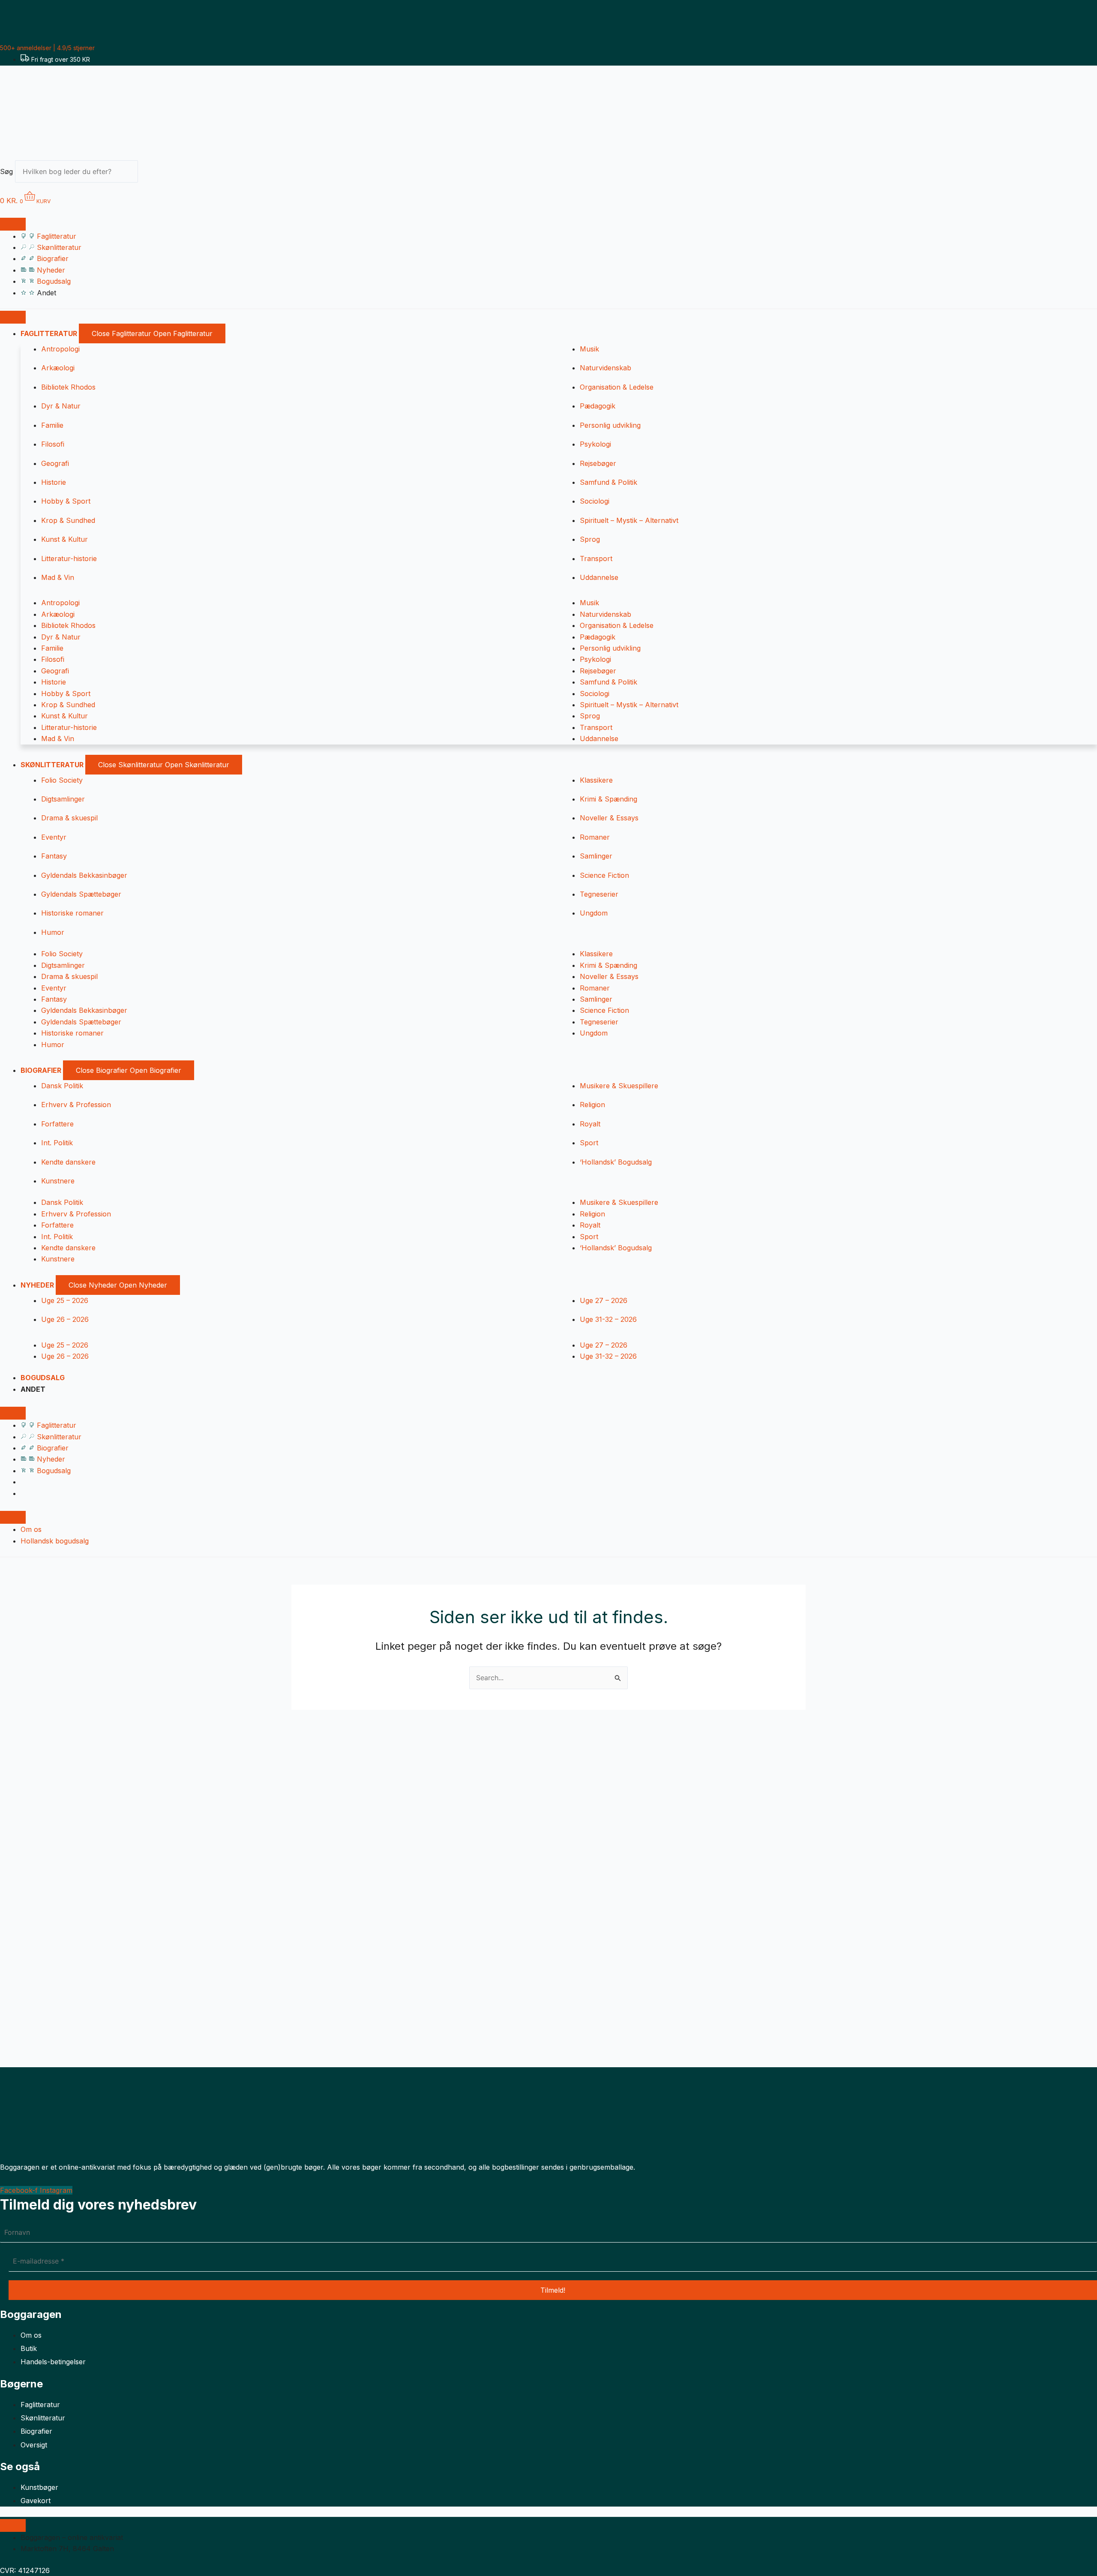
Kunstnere (58, 1181)
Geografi (55, 463)
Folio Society (62, 780)
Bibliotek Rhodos (68, 387)
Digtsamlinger (63, 799)
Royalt (590, 1124)
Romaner (595, 837)
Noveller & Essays (609, 818)
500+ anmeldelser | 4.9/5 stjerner (47, 48)
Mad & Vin (58, 577)
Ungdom (594, 913)
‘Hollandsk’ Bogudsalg (616, 1162)
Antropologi (60, 349)
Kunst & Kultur (64, 539)
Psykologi (595, 444)
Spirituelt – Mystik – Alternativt (629, 520)
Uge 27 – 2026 (604, 1300)
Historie (54, 482)
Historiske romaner (72, 913)
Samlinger (596, 856)
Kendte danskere (68, 1162)
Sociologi (595, 501)
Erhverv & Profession (76, 1105)
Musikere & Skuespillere (619, 1086)
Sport (589, 1143)
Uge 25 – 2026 (65, 1300)
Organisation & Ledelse (617, 387)
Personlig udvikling (610, 425)
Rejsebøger (598, 463)
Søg (6, 171)
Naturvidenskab (605, 368)
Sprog (590, 539)
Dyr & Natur (61, 406)
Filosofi (53, 444)
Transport (596, 558)
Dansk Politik (62, 1086)
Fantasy (54, 856)
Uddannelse (599, 577)
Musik (589, 349)
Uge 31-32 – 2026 (608, 1319)
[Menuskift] (13, 224)
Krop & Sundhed (68, 520)
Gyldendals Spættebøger (81, 894)
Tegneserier (599, 894)
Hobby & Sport (66, 501)
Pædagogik (598, 406)
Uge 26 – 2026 (65, 1319)
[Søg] (153, 174)
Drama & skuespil (69, 818)
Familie (52, 425)
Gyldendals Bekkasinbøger (84, 875)
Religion (592, 1105)
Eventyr (54, 837)
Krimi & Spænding (608, 799)
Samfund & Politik (608, 482)
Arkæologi (58, 368)
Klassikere (596, 780)
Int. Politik (57, 1143)
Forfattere (57, 1124)
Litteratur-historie (69, 558)
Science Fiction (604, 875)
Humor (53, 932)
